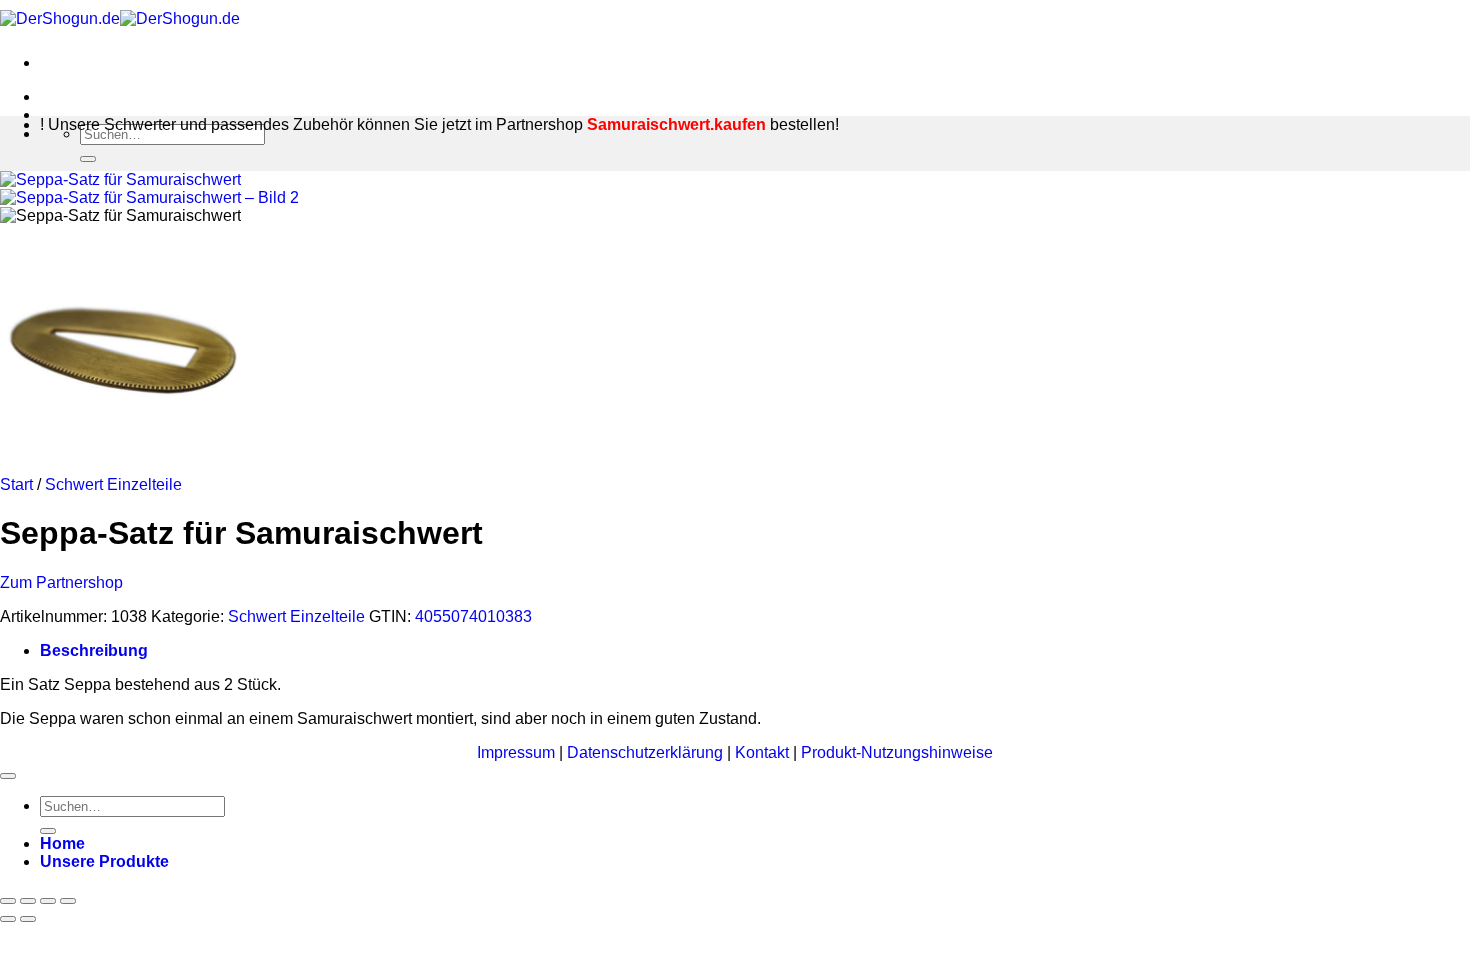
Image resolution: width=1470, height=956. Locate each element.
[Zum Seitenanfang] (8, 776)
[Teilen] (48, 901)
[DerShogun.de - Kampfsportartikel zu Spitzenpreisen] (120, 18)
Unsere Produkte (104, 861)
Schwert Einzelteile (113, 484)
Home (62, 843)
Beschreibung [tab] (94, 650)
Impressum (518, 752)
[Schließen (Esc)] (68, 901)
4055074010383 (473, 616)
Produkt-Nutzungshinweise (897, 752)
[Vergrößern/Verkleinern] (8, 901)
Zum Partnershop (61, 582)
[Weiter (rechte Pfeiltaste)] (28, 919)
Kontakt (764, 752)
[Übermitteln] (88, 159)
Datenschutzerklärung (647, 752)
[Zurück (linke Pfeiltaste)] (8, 919)
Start (16, 484)
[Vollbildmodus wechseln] (28, 901)
